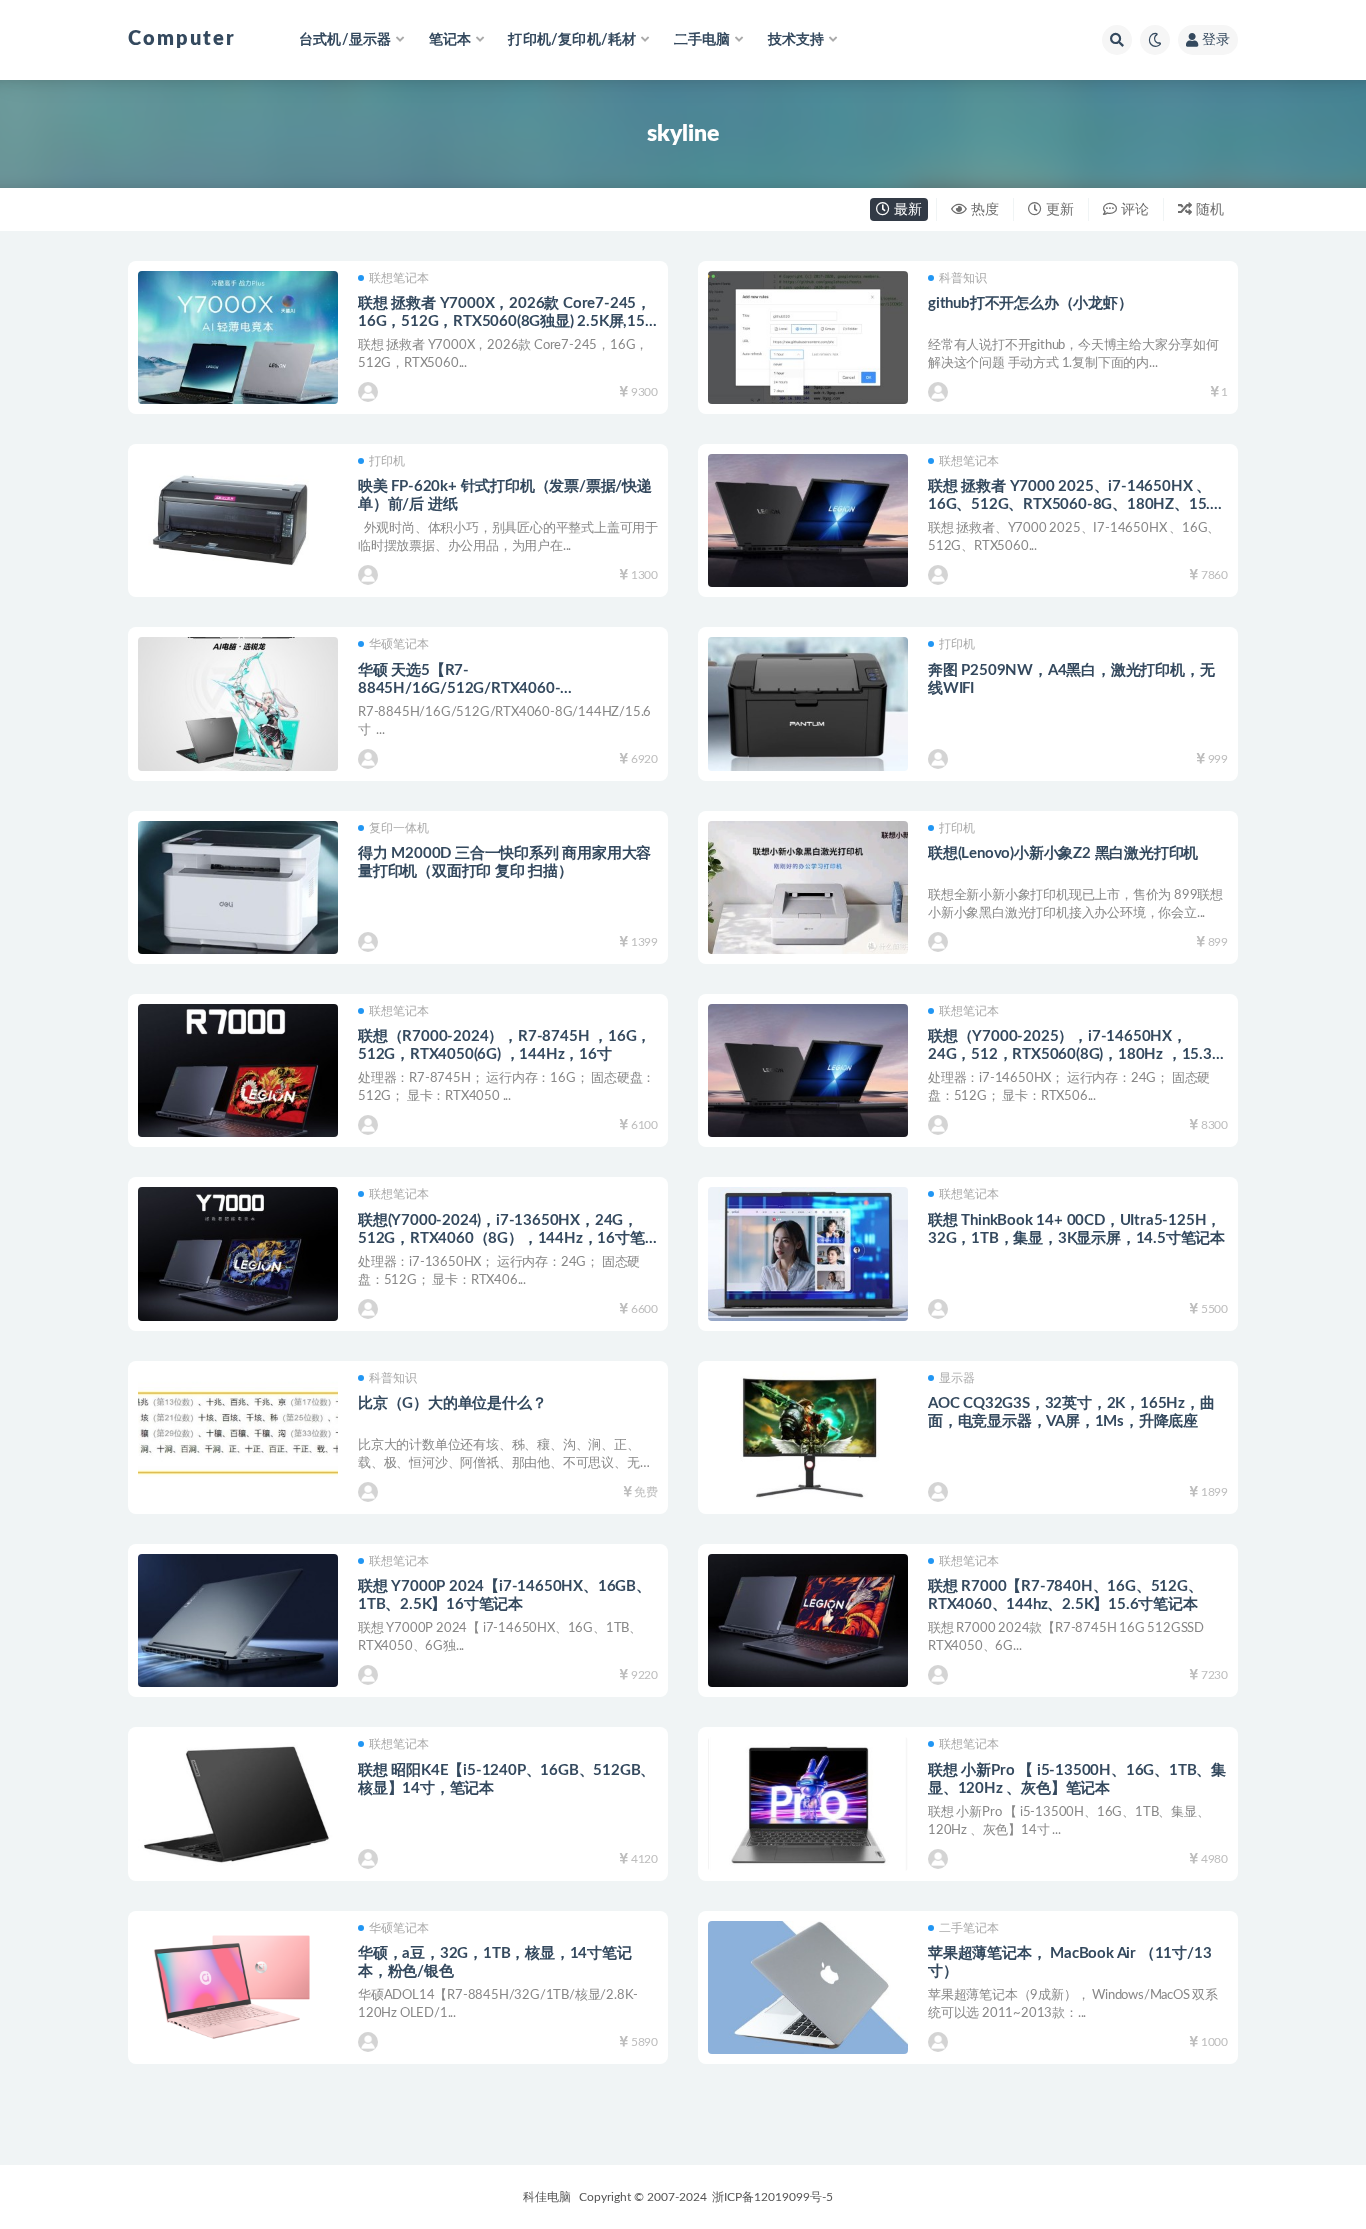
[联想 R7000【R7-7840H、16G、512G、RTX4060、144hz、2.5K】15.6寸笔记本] (808, 1620)
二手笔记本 (969, 1928)
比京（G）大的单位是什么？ (452, 1403)
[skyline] (369, 392)
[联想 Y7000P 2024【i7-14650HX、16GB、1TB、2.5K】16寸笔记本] (238, 1620)
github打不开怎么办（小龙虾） (1030, 303)
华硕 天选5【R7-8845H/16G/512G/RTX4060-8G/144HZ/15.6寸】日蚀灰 (459, 688)
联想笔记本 (399, 278)
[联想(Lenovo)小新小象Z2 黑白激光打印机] (808, 887)
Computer (182, 39)
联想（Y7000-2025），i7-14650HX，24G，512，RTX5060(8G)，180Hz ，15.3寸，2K (1070, 1054)
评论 (1133, 210)
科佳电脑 (547, 2197)
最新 (906, 210)
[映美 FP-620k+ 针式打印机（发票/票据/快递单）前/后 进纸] (238, 520)
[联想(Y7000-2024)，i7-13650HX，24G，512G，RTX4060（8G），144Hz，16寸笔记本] (238, 1253)
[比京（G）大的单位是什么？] (238, 1437)
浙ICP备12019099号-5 (772, 2197)
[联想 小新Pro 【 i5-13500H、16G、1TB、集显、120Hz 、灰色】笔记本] (808, 1803)
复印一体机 (399, 828)
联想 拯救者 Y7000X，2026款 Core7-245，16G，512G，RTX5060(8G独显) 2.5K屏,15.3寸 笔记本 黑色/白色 (507, 321)
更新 (1058, 210)
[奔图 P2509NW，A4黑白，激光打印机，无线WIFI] (808, 703)
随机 (1208, 210)
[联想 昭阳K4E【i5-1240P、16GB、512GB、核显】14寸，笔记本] (238, 1803)
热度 (983, 210)
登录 (1216, 40)
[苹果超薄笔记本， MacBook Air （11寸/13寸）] (808, 1987)
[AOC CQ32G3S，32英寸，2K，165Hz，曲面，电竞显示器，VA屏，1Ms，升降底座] (808, 1437)
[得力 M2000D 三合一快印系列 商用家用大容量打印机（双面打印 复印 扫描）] (238, 887)
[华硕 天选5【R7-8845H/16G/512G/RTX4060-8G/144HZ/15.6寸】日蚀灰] (238, 703)
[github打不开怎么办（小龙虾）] (808, 337)
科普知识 (963, 278)
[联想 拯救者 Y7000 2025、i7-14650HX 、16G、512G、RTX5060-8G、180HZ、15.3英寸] (808, 520)
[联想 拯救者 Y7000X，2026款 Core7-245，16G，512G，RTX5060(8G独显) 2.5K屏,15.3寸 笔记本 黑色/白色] (238, 337)
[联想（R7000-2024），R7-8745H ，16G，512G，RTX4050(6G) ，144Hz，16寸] (238, 1070)
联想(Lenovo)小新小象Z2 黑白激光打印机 (1063, 853)
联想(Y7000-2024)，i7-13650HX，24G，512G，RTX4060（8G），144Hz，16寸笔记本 (501, 1238)
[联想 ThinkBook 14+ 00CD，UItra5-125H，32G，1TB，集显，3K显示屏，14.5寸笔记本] (808, 1253)
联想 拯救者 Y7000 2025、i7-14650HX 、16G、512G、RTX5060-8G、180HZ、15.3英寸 (1073, 504)
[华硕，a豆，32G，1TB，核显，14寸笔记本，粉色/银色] (238, 1987)
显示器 (957, 1378)
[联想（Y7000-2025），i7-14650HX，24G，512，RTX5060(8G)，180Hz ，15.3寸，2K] (808, 1070)
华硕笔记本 (399, 644)
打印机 (387, 461)
